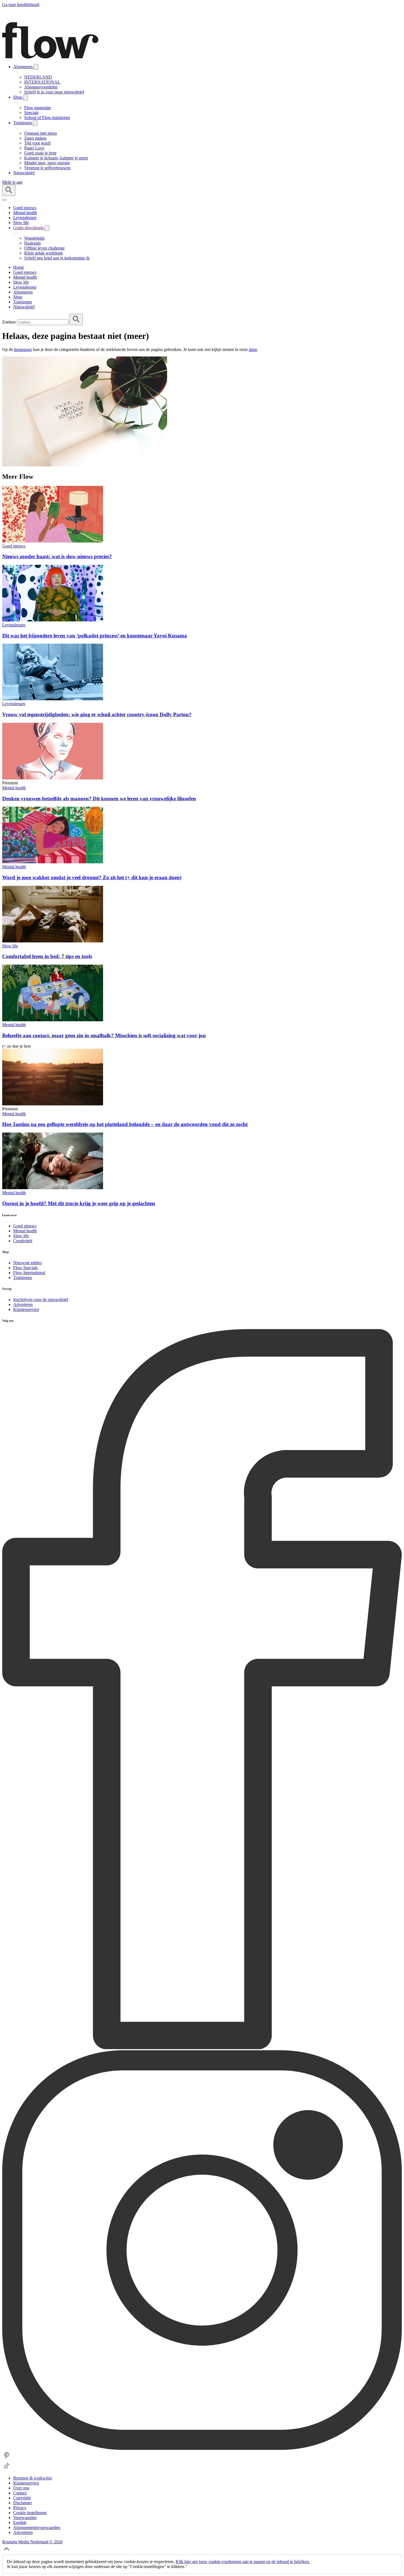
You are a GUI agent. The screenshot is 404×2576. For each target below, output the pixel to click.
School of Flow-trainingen (47, 117)
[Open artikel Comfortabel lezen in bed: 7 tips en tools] (53, 941)
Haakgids (32, 243)
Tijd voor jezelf (37, 143)
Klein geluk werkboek (44, 253)
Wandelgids (34, 238)
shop (253, 349)
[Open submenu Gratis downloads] (47, 228)
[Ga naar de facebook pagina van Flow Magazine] (202, 2048)
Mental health (14, 788)
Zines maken (35, 138)
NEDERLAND (38, 77)
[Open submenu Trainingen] (35, 123)
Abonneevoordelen (41, 87)
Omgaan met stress (41, 133)
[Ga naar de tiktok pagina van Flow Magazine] (7, 2469)
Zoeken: (9, 322)
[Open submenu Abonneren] (36, 67)
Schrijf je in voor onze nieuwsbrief (54, 92)
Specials (31, 113)
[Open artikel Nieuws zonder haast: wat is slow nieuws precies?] (53, 541)
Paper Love (34, 148)
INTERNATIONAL (42, 82)
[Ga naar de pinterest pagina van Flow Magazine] (7, 2459)
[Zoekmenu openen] (9, 190)
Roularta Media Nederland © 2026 (32, 2542)
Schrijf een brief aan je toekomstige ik (57, 258)
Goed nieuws (14, 546)
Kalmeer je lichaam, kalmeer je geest (56, 158)
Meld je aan (12, 182)
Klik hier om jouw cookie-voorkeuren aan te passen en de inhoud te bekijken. (243, 2562)
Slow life (10, 946)
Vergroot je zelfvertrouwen (47, 168)
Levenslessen (14, 625)
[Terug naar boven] (7, 2552)
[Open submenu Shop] (26, 97)
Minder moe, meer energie (47, 163)
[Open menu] (4, 200)
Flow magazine (38, 108)
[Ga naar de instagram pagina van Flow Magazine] (202, 2448)
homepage (23, 349)
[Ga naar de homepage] (50, 57)
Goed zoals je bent (40, 153)
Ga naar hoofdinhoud (21, 5)
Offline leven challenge (44, 248)
